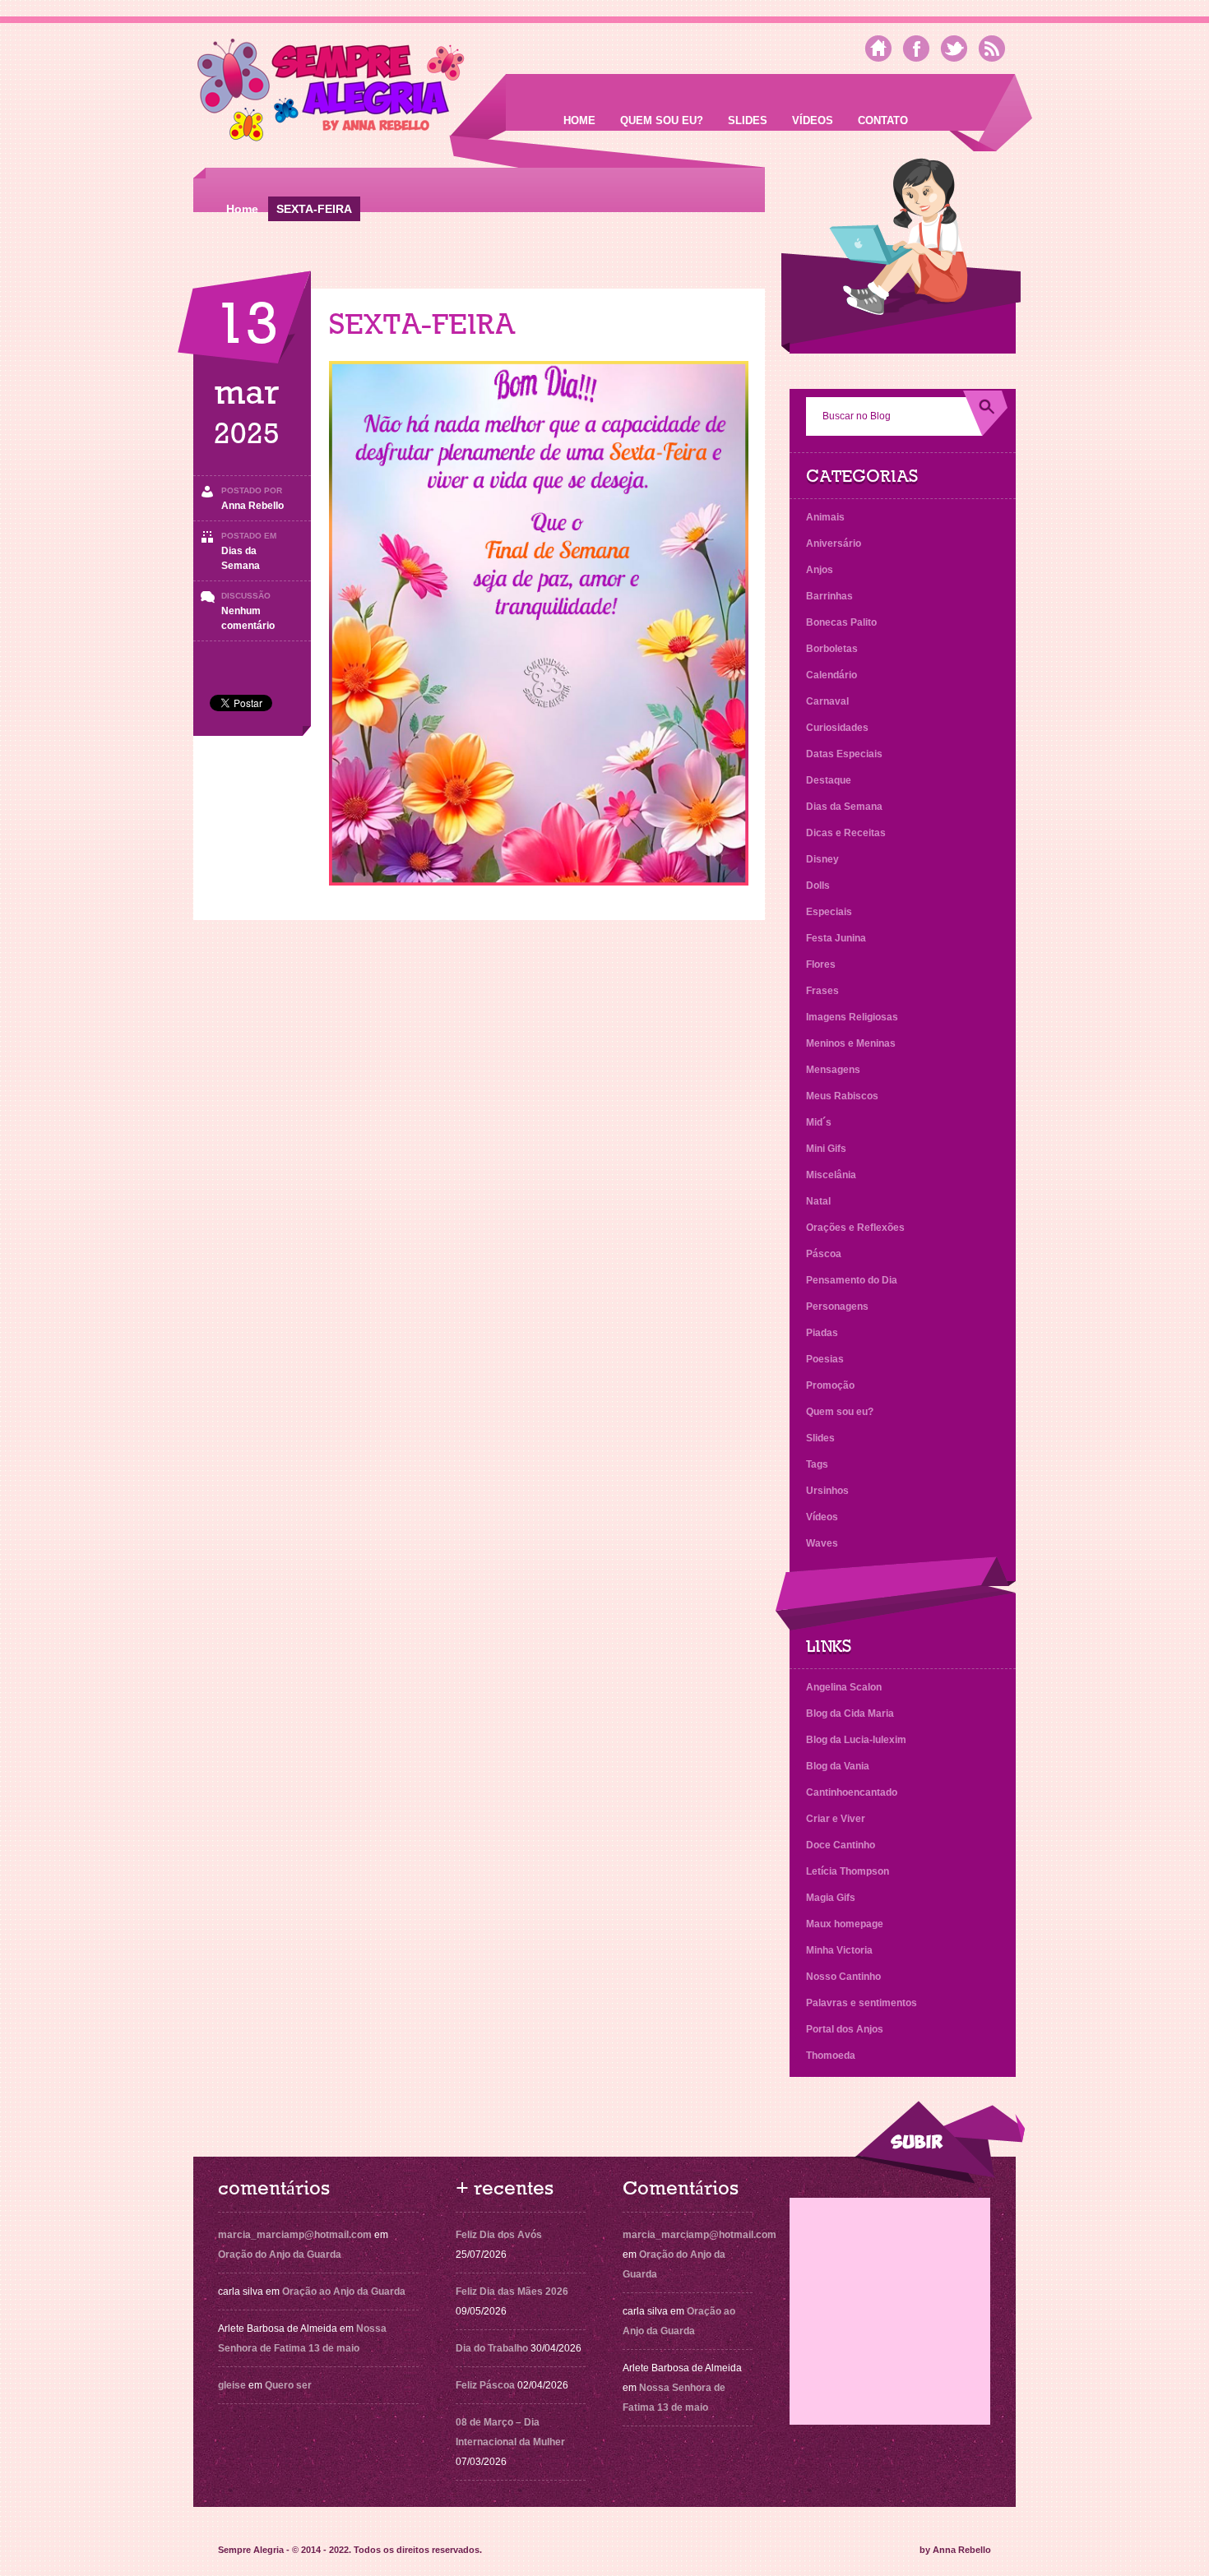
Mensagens (833, 1070)
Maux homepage (845, 1924)
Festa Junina (836, 938)
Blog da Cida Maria (850, 1713)
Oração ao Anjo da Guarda (344, 2292)
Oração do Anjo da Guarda (280, 2255)
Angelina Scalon (844, 1687)
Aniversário (834, 543)
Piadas (822, 1333)
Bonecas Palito (841, 622)
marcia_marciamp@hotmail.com (295, 2235)
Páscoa (824, 1254)
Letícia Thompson (848, 1871)
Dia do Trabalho (492, 2348)
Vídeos (813, 120)
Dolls (818, 886)
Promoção (830, 1385)
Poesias (825, 1359)
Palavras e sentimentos (862, 2003)
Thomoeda (831, 2056)
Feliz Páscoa (485, 2385)
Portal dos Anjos (845, 2029)
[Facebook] (916, 49)
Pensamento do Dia (852, 1280)
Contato (883, 120)
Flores (821, 964)
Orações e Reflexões (855, 1228)
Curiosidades (837, 728)
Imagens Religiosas (852, 1017)
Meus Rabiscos (842, 1096)
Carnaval (827, 701)
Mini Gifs (826, 1149)
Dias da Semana (844, 807)
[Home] (878, 49)
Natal (818, 1201)
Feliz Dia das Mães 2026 (512, 2292)
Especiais (829, 912)
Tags (817, 1464)
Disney (822, 859)
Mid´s (819, 1122)
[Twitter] (954, 49)
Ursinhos (827, 1491)
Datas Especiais (844, 754)
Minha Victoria (839, 1950)
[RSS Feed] (992, 49)
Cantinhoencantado (852, 1792)
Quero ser (288, 2385)
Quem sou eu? (662, 120)
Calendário (831, 675)
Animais (825, 517)
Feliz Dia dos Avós (499, 2235)
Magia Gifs (831, 1898)
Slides (748, 120)
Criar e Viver (836, 1819)
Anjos (820, 570)
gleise (232, 2385)
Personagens (837, 1306)
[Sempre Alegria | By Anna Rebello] (331, 93)
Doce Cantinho (841, 1845)
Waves (822, 1543)
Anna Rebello (252, 506)
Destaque (829, 780)
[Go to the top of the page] (939, 2142)
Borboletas (832, 649)
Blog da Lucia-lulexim (856, 1740)
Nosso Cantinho (843, 1977)
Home (579, 120)
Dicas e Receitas (846, 833)
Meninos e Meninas (851, 1043)
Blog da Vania (838, 1766)
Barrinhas (829, 596)
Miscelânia (831, 1175)
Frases (822, 991)
